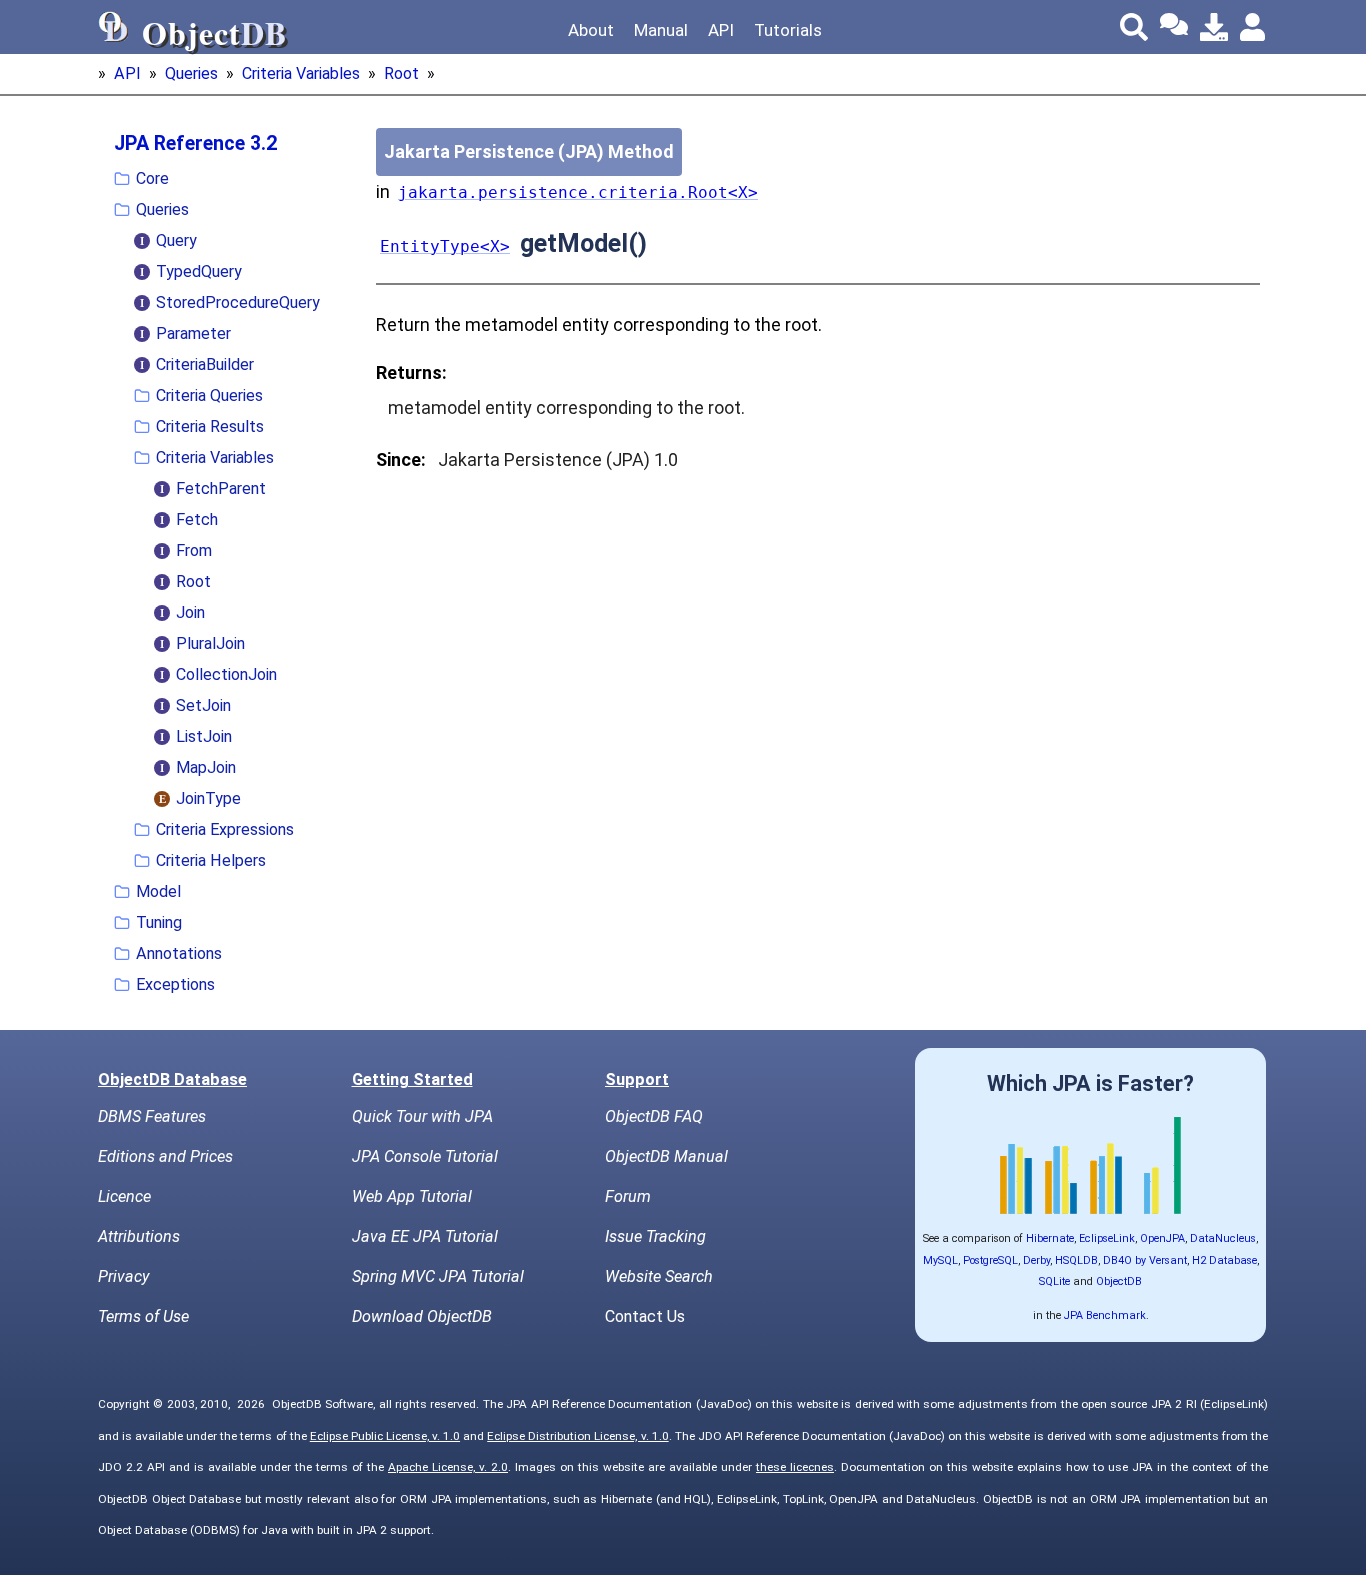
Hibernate (1050, 1238)
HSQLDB (1076, 1260)
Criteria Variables (301, 73)
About (591, 30)
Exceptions (175, 984)
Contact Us (645, 1316)
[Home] (114, 27)
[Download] (1214, 27)
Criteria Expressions (225, 829)
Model (158, 891)
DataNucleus (1223, 1238)
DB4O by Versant (1145, 1260)
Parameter (193, 333)
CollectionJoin (226, 674)
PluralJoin (210, 643)
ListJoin (204, 736)
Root (401, 73)
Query (176, 240)
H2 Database (1224, 1260)
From (194, 550)
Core (152, 178)
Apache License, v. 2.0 (448, 1467)
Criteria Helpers (211, 860)
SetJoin (203, 705)
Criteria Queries (209, 395)
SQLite (1054, 1281)
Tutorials (788, 30)
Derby (1036, 1260)
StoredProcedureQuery (238, 302)
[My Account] (1254, 27)
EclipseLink (1107, 1238)
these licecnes (795, 1467)
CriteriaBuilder (205, 364)
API (721, 30)
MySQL (940, 1260)
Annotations (179, 953)
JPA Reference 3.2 (195, 143)
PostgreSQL (990, 1260)
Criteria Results (210, 426)
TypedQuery (199, 271)
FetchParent (221, 488)
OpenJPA (1162, 1238)
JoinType (208, 798)
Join (190, 612)
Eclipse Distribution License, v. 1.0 (577, 1436)
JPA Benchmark (1105, 1315)
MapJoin (206, 767)
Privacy (123, 1276)
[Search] (1134, 27)
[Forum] (1174, 27)
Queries (191, 73)
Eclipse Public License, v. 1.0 (385, 1436)
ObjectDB (1119, 1281)
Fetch (197, 519)
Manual (661, 30)
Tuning (159, 922)
